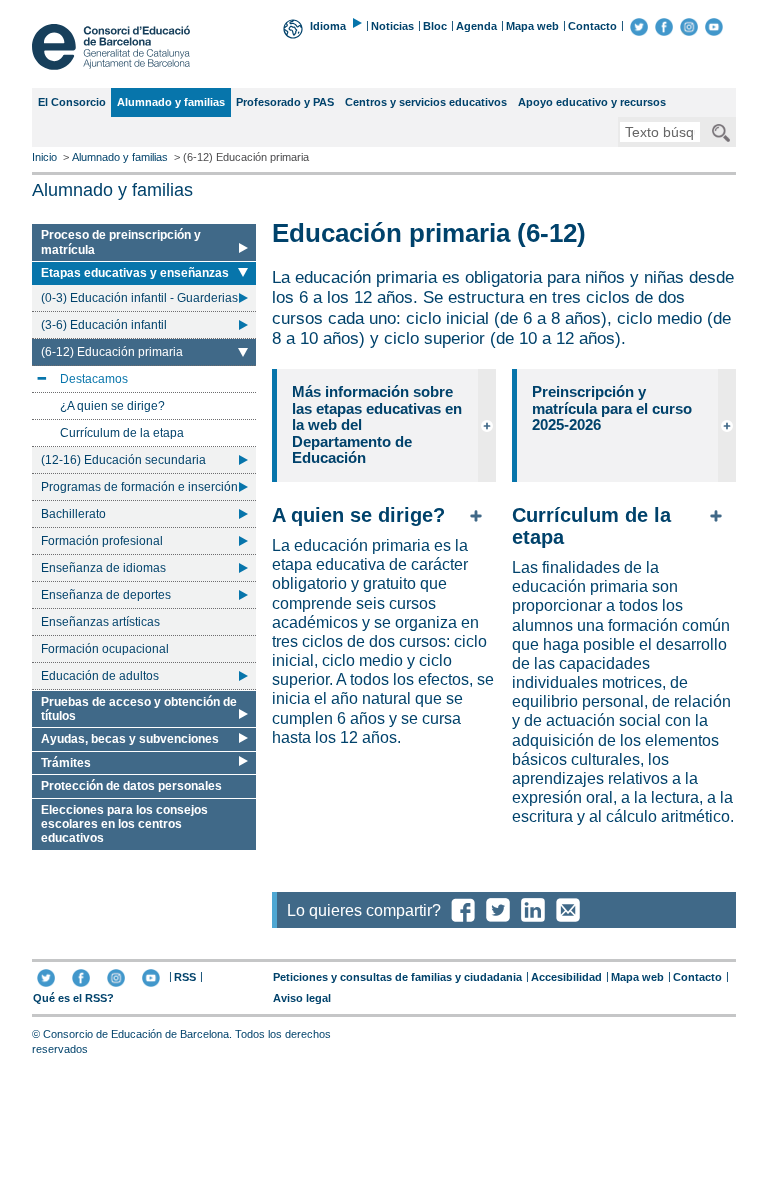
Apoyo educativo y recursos (592, 102)
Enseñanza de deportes (106, 595)
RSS (185, 977)
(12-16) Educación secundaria (123, 460)
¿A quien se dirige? (112, 406)
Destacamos (93, 382)
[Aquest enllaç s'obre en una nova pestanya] (639, 26)
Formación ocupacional (105, 649)
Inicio (44, 157)
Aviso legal (302, 998)
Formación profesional (102, 541)
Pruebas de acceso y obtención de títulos (139, 709)
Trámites (66, 763)
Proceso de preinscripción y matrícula (121, 242)
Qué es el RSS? (73, 998)
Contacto (592, 26)
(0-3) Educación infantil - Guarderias (139, 298)
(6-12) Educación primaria (111, 355)
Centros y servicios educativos (426, 102)
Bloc (435, 26)
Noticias (392, 26)
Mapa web (532, 26)
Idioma (328, 26)
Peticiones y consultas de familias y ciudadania (397, 977)
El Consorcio (72, 102)
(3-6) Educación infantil (104, 325)
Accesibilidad (566, 977)
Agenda (476, 26)
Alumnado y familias (170, 106)
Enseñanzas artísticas (100, 622)
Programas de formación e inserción (139, 487)
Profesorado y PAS (285, 102)
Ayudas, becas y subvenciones (130, 739)
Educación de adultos (100, 676)
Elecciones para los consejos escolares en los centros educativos (124, 824)
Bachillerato (73, 514)
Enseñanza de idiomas (103, 568)
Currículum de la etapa (122, 433)
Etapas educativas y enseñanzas (134, 274)
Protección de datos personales (131, 786)
